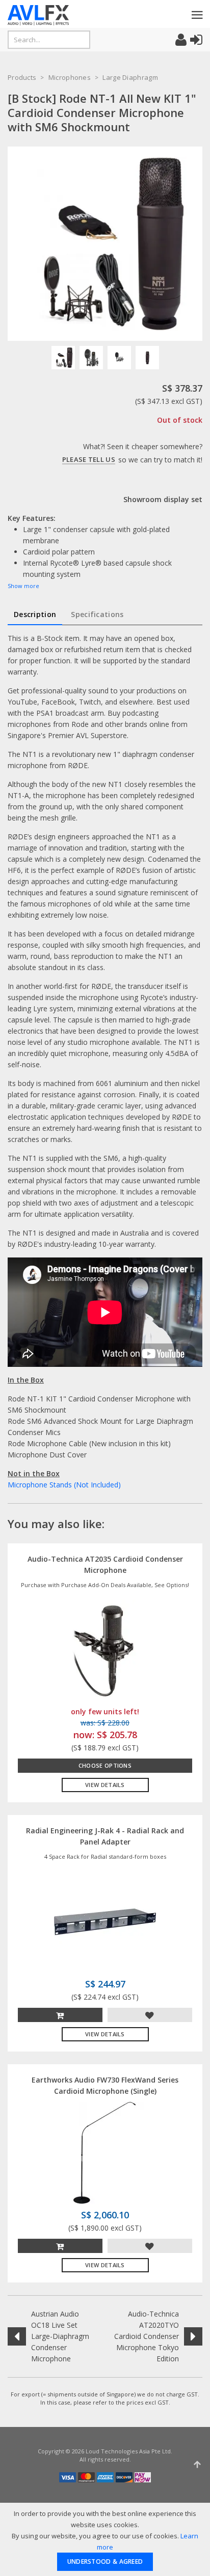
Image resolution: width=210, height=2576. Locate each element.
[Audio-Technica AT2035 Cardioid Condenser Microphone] (105, 1649)
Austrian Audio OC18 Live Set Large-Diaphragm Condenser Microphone (60, 2336)
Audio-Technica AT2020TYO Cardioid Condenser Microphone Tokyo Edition (147, 2336)
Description (35, 614)
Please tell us (89, 459)
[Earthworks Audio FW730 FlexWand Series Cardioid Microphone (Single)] (105, 2152)
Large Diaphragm (130, 77)
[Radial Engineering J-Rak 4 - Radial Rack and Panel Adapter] (105, 1921)
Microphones (70, 77)
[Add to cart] (60, 2015)
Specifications (97, 614)
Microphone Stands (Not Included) (64, 1485)
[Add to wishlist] (150, 2015)
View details (105, 1785)
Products (22, 77)
